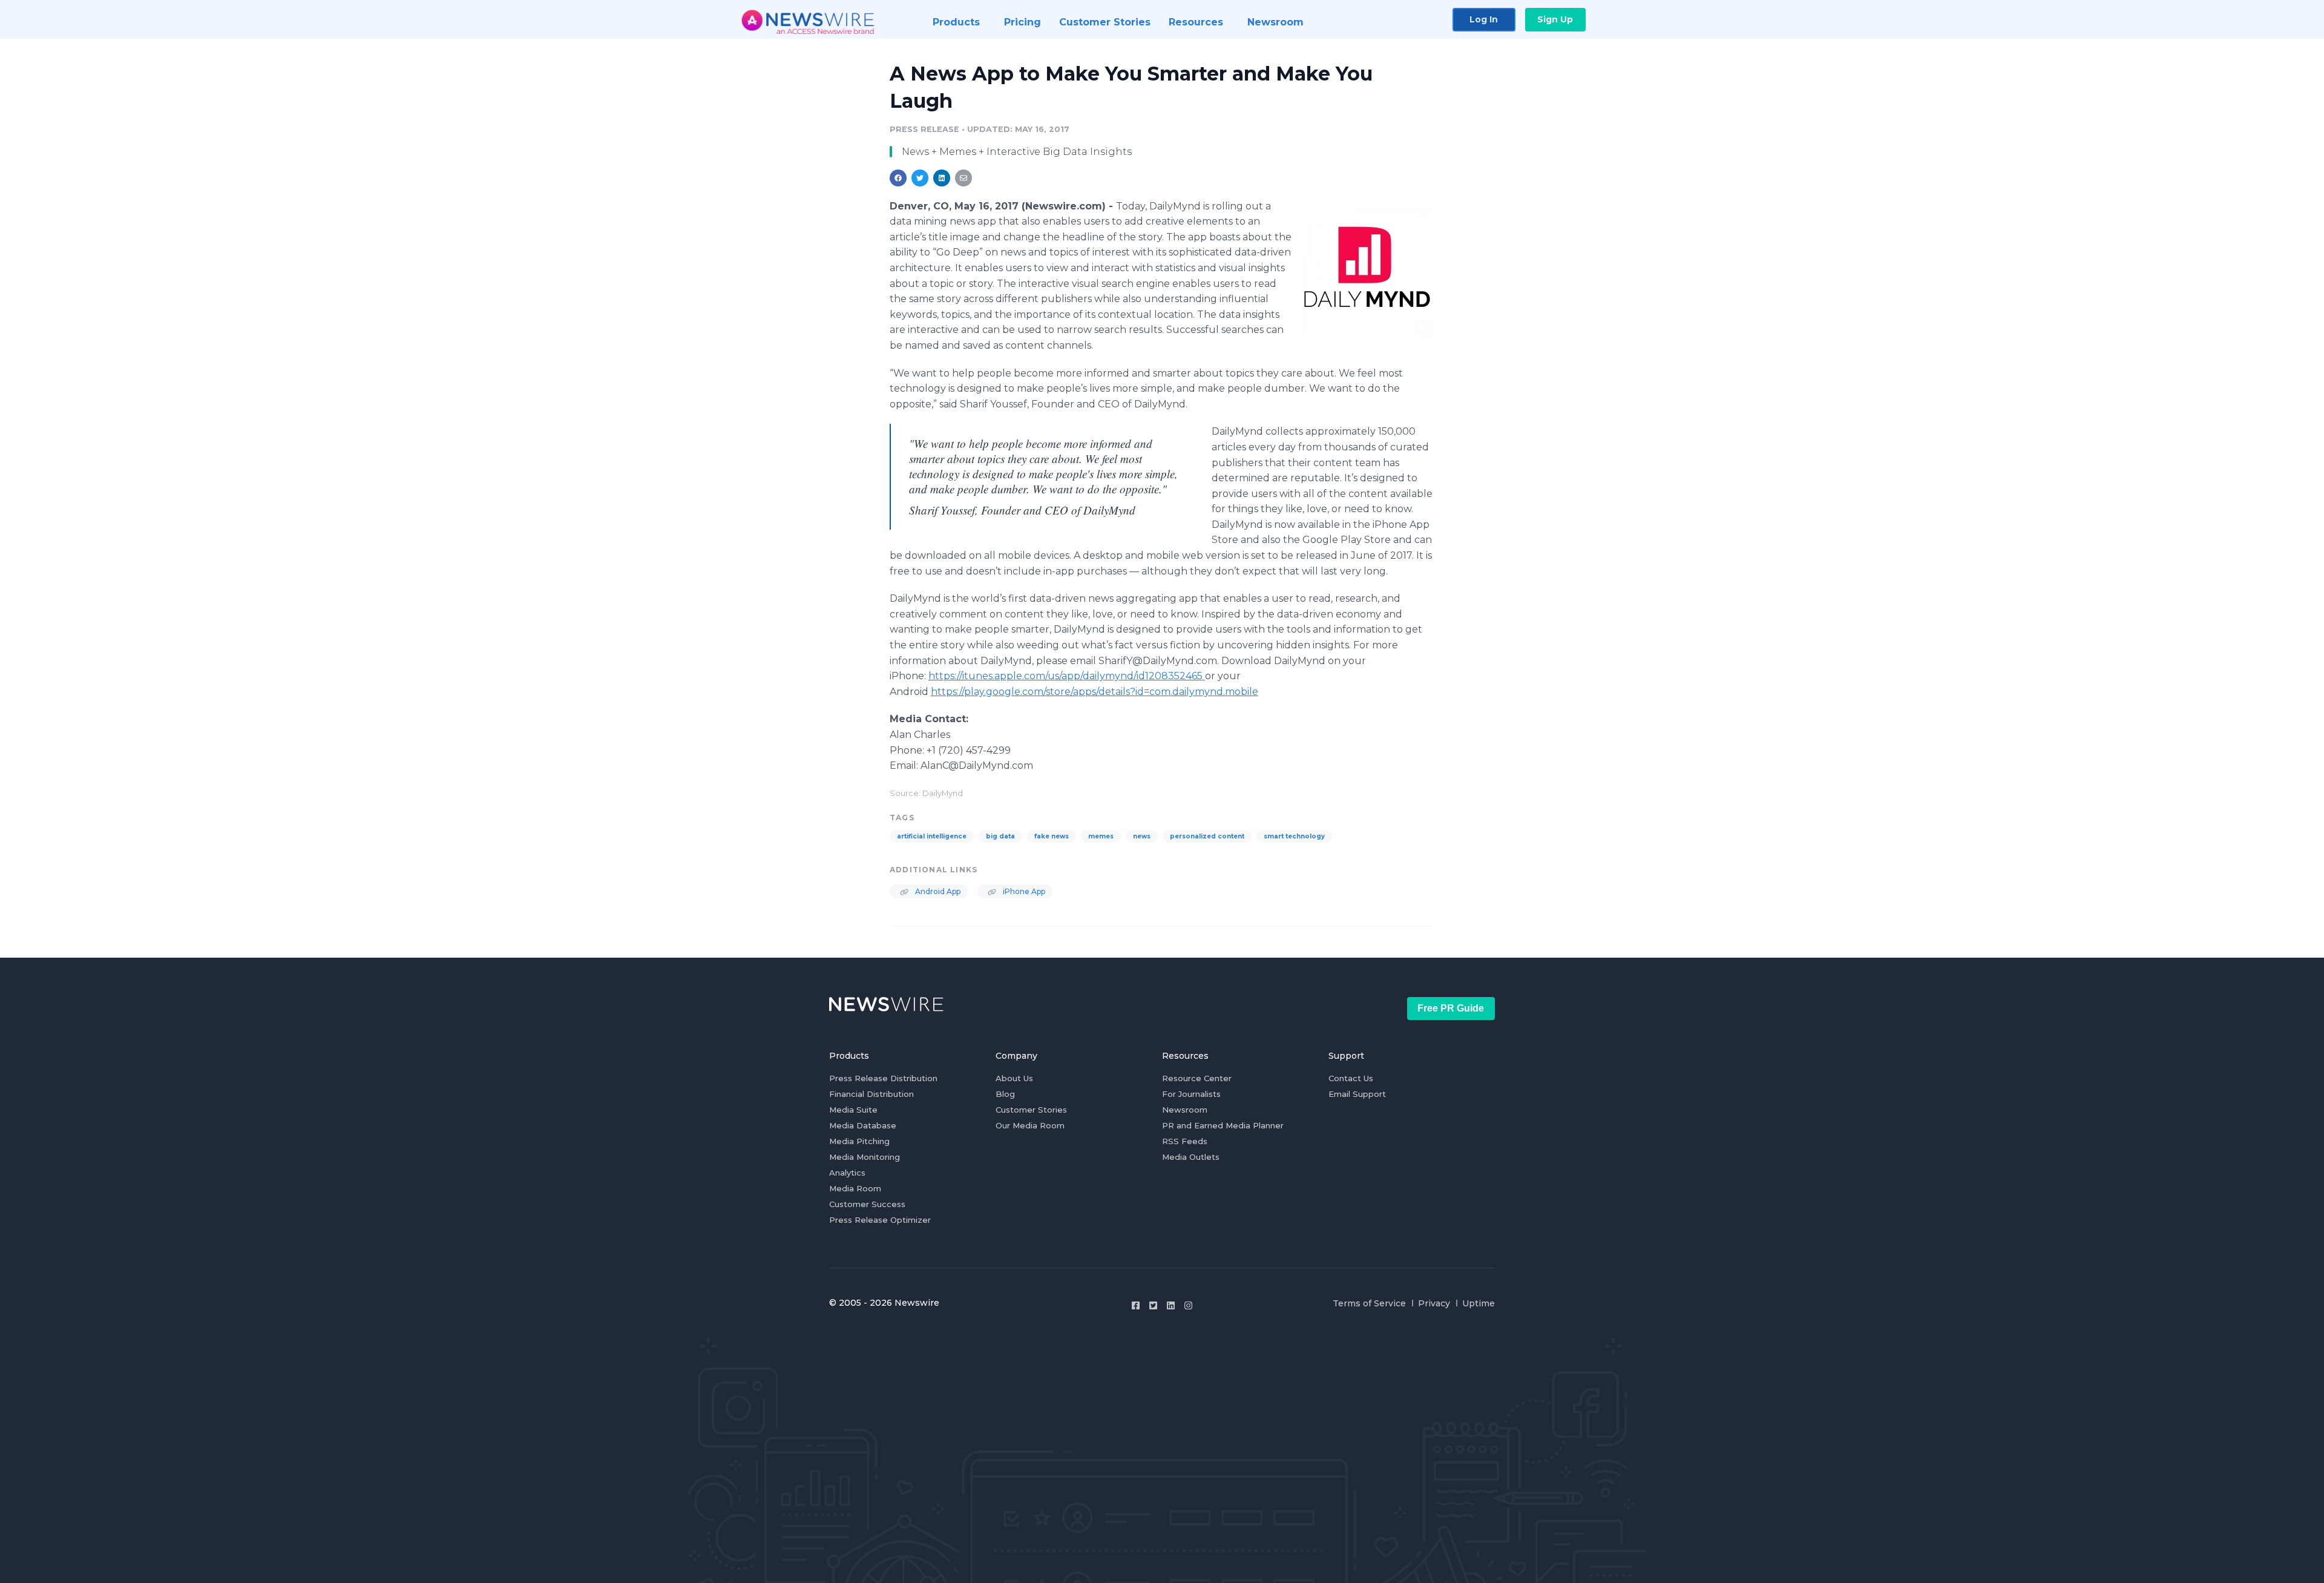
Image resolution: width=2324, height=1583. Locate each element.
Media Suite (853, 1110)
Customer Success (867, 1204)
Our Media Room (1030, 1125)
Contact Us (1351, 1078)
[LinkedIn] (1171, 1305)
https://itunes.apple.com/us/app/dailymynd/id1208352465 (1067, 676)
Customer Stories (1031, 1110)
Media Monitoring (865, 1157)
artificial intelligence (932, 836)
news (1142, 836)
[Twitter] (1153, 1305)
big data (1000, 836)
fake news (1052, 836)
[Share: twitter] (920, 178)
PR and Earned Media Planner (1223, 1125)
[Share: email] (963, 178)
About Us (1014, 1078)
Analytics (847, 1173)
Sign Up (1555, 19)
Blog (1005, 1094)
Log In (1484, 19)
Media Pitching (859, 1141)
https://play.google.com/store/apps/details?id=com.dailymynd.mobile (1095, 692)
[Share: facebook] (898, 178)
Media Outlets (1191, 1157)
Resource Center (1197, 1078)
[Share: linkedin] (942, 178)
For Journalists (1191, 1094)
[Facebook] (1136, 1305)
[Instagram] (1188, 1305)
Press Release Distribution (883, 1078)
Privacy (1434, 1303)
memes (1101, 836)
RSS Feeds (1185, 1141)
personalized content (1207, 836)
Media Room (855, 1188)
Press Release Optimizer (880, 1220)
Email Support (1357, 1094)
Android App (937, 891)
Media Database (863, 1125)
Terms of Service (1369, 1303)
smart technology (1294, 836)
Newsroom (1185, 1110)
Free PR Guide (1451, 1008)
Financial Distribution (871, 1094)
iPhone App (1023, 891)
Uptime (1479, 1303)
